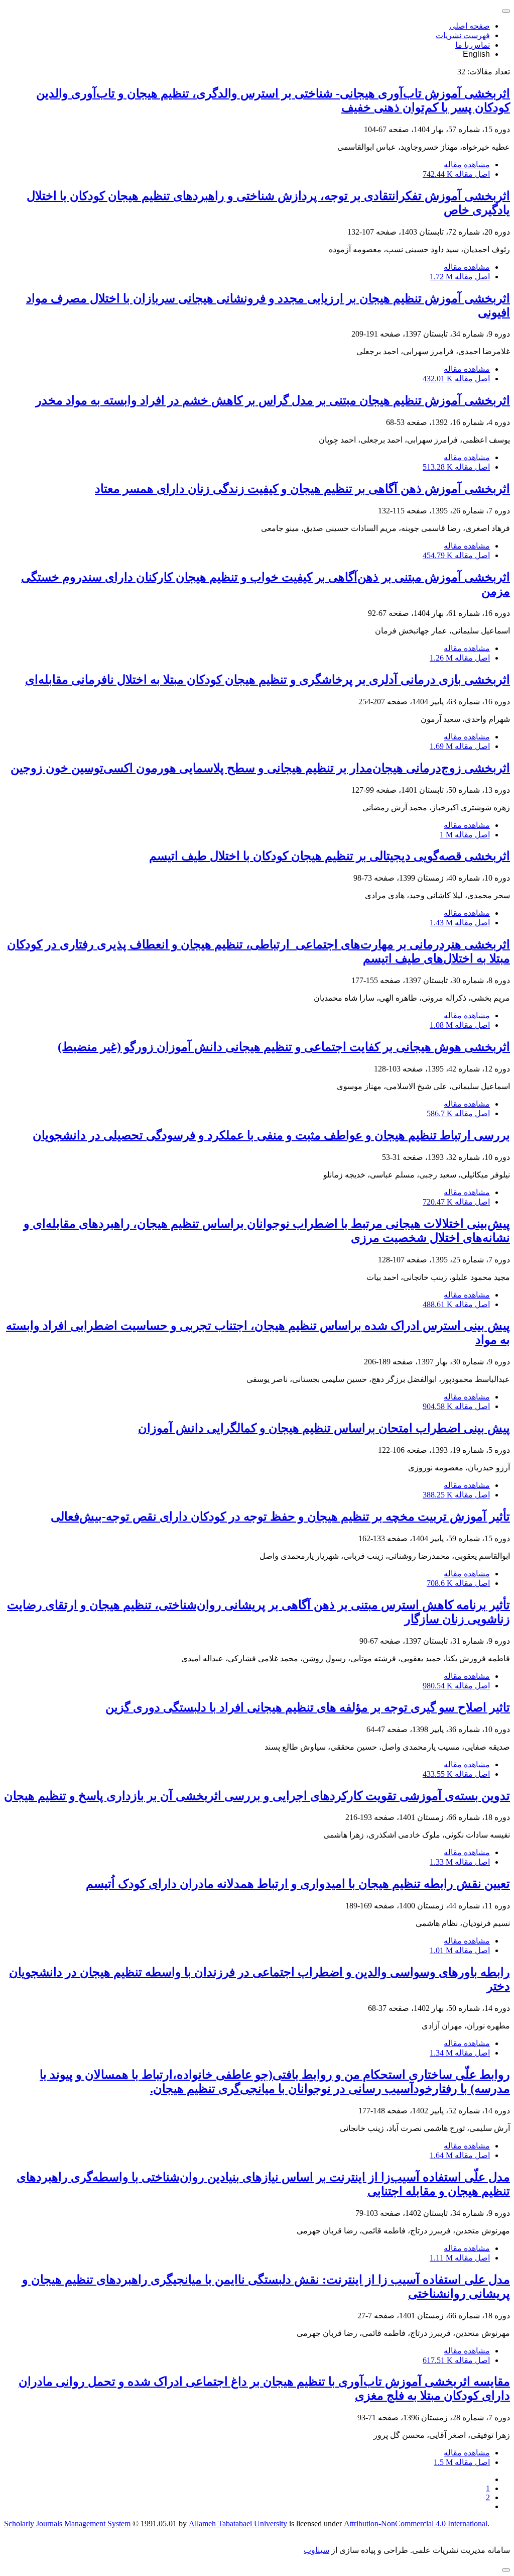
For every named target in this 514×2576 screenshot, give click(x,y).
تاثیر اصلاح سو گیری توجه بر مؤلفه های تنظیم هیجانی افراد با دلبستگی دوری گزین (308, 1707)
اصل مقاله (456, 174)
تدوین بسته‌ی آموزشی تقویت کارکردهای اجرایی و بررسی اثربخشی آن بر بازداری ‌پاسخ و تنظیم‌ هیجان (257, 1796)
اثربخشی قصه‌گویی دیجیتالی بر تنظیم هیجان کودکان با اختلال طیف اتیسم (330, 856)
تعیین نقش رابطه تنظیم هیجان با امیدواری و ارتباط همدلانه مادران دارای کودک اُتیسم (298, 1884)
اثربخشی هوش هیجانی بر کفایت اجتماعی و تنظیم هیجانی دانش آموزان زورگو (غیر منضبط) (284, 1047)
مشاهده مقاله (467, 165)
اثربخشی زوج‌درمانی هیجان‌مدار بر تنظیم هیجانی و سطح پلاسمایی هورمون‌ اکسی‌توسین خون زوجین (260, 768)
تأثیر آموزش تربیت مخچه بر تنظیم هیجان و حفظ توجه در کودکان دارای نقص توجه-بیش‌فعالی (280, 1517)
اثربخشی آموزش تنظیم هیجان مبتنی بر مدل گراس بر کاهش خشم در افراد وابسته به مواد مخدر (273, 400)
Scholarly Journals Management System (67, 2524)
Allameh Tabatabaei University (238, 2524)
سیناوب (316, 2550)
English (476, 54)
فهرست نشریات (463, 35)
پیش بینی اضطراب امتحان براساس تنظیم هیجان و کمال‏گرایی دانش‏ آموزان (324, 1428)
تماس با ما (473, 45)
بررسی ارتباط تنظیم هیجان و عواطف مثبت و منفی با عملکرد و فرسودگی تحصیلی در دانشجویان (271, 1135)
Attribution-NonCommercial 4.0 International (416, 2524)
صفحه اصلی (470, 26)
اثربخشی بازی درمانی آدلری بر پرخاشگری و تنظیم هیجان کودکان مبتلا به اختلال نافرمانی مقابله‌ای (268, 680)
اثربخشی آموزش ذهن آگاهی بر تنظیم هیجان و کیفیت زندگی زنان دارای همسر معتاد (302, 489)
